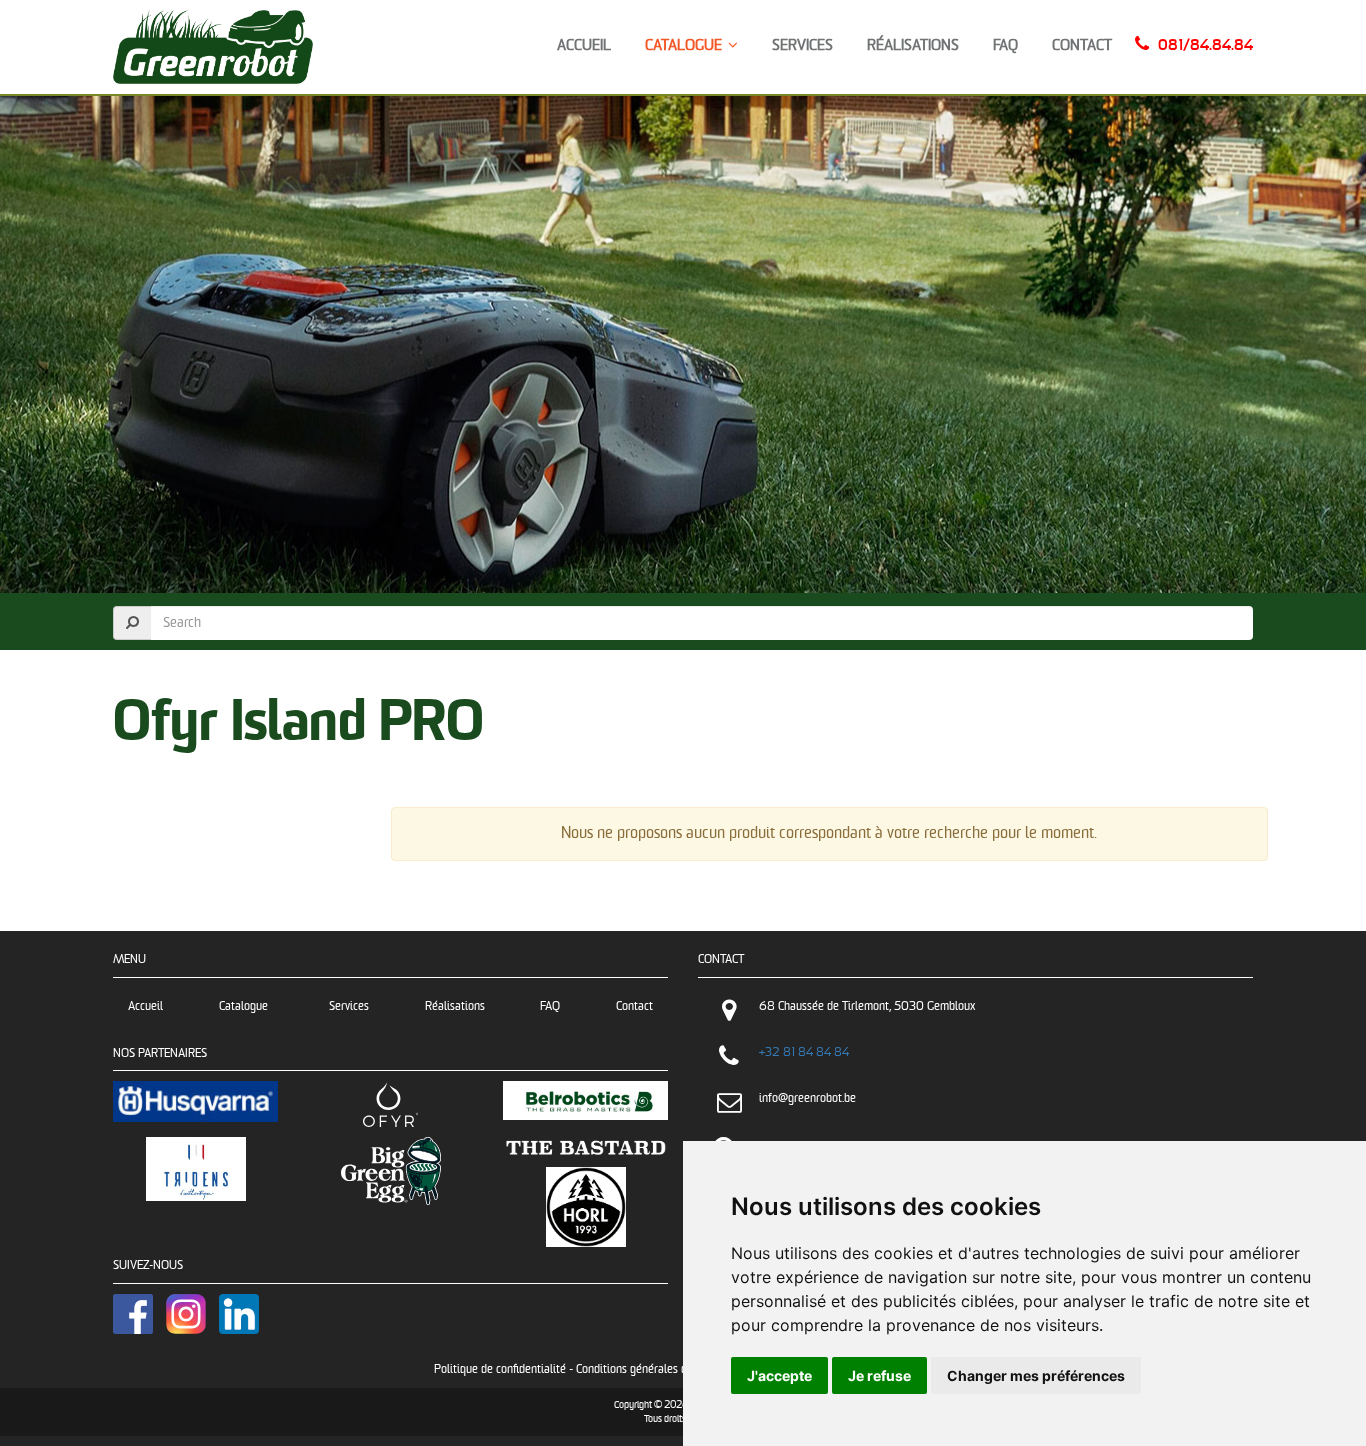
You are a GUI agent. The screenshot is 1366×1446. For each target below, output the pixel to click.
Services (802, 45)
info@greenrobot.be (807, 1098)
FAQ (1005, 45)
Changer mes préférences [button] (1036, 1375)
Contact (1082, 45)
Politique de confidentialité (500, 1369)
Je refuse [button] (879, 1375)
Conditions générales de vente (649, 1369)
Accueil (584, 45)
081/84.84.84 (1205, 45)
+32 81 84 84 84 (804, 1052)
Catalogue (686, 45)
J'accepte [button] (779, 1375)
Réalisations (913, 45)
